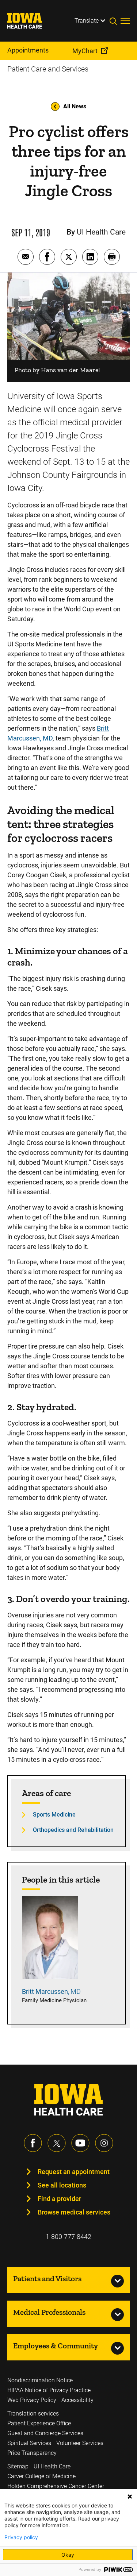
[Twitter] (57, 2143)
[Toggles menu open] (125, 21)
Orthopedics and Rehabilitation (73, 1830)
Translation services (33, 2413)
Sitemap (18, 2466)
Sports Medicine (54, 1815)
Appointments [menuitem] (28, 50)
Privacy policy (21, 2537)
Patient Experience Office (39, 2423)
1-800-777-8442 (68, 2237)
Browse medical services (74, 2212)
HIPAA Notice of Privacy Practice (49, 2390)
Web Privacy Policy (32, 2400)
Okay (68, 2555)
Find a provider (59, 2199)
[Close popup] (130, 2496)
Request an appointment (74, 2172)
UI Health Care (52, 2466)
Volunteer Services (80, 2443)
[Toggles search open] (115, 21)
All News (75, 106)
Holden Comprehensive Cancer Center (56, 2486)
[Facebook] (33, 2143)
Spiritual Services (29, 2443)
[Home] (29, 21)
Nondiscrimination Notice (40, 2380)
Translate (87, 21)
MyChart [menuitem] (85, 51)
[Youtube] (80, 2143)
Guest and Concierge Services (45, 2433)
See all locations (62, 2185)
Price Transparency (32, 2453)
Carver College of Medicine (41, 2476)
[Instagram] (104, 2143)
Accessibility (77, 2400)
